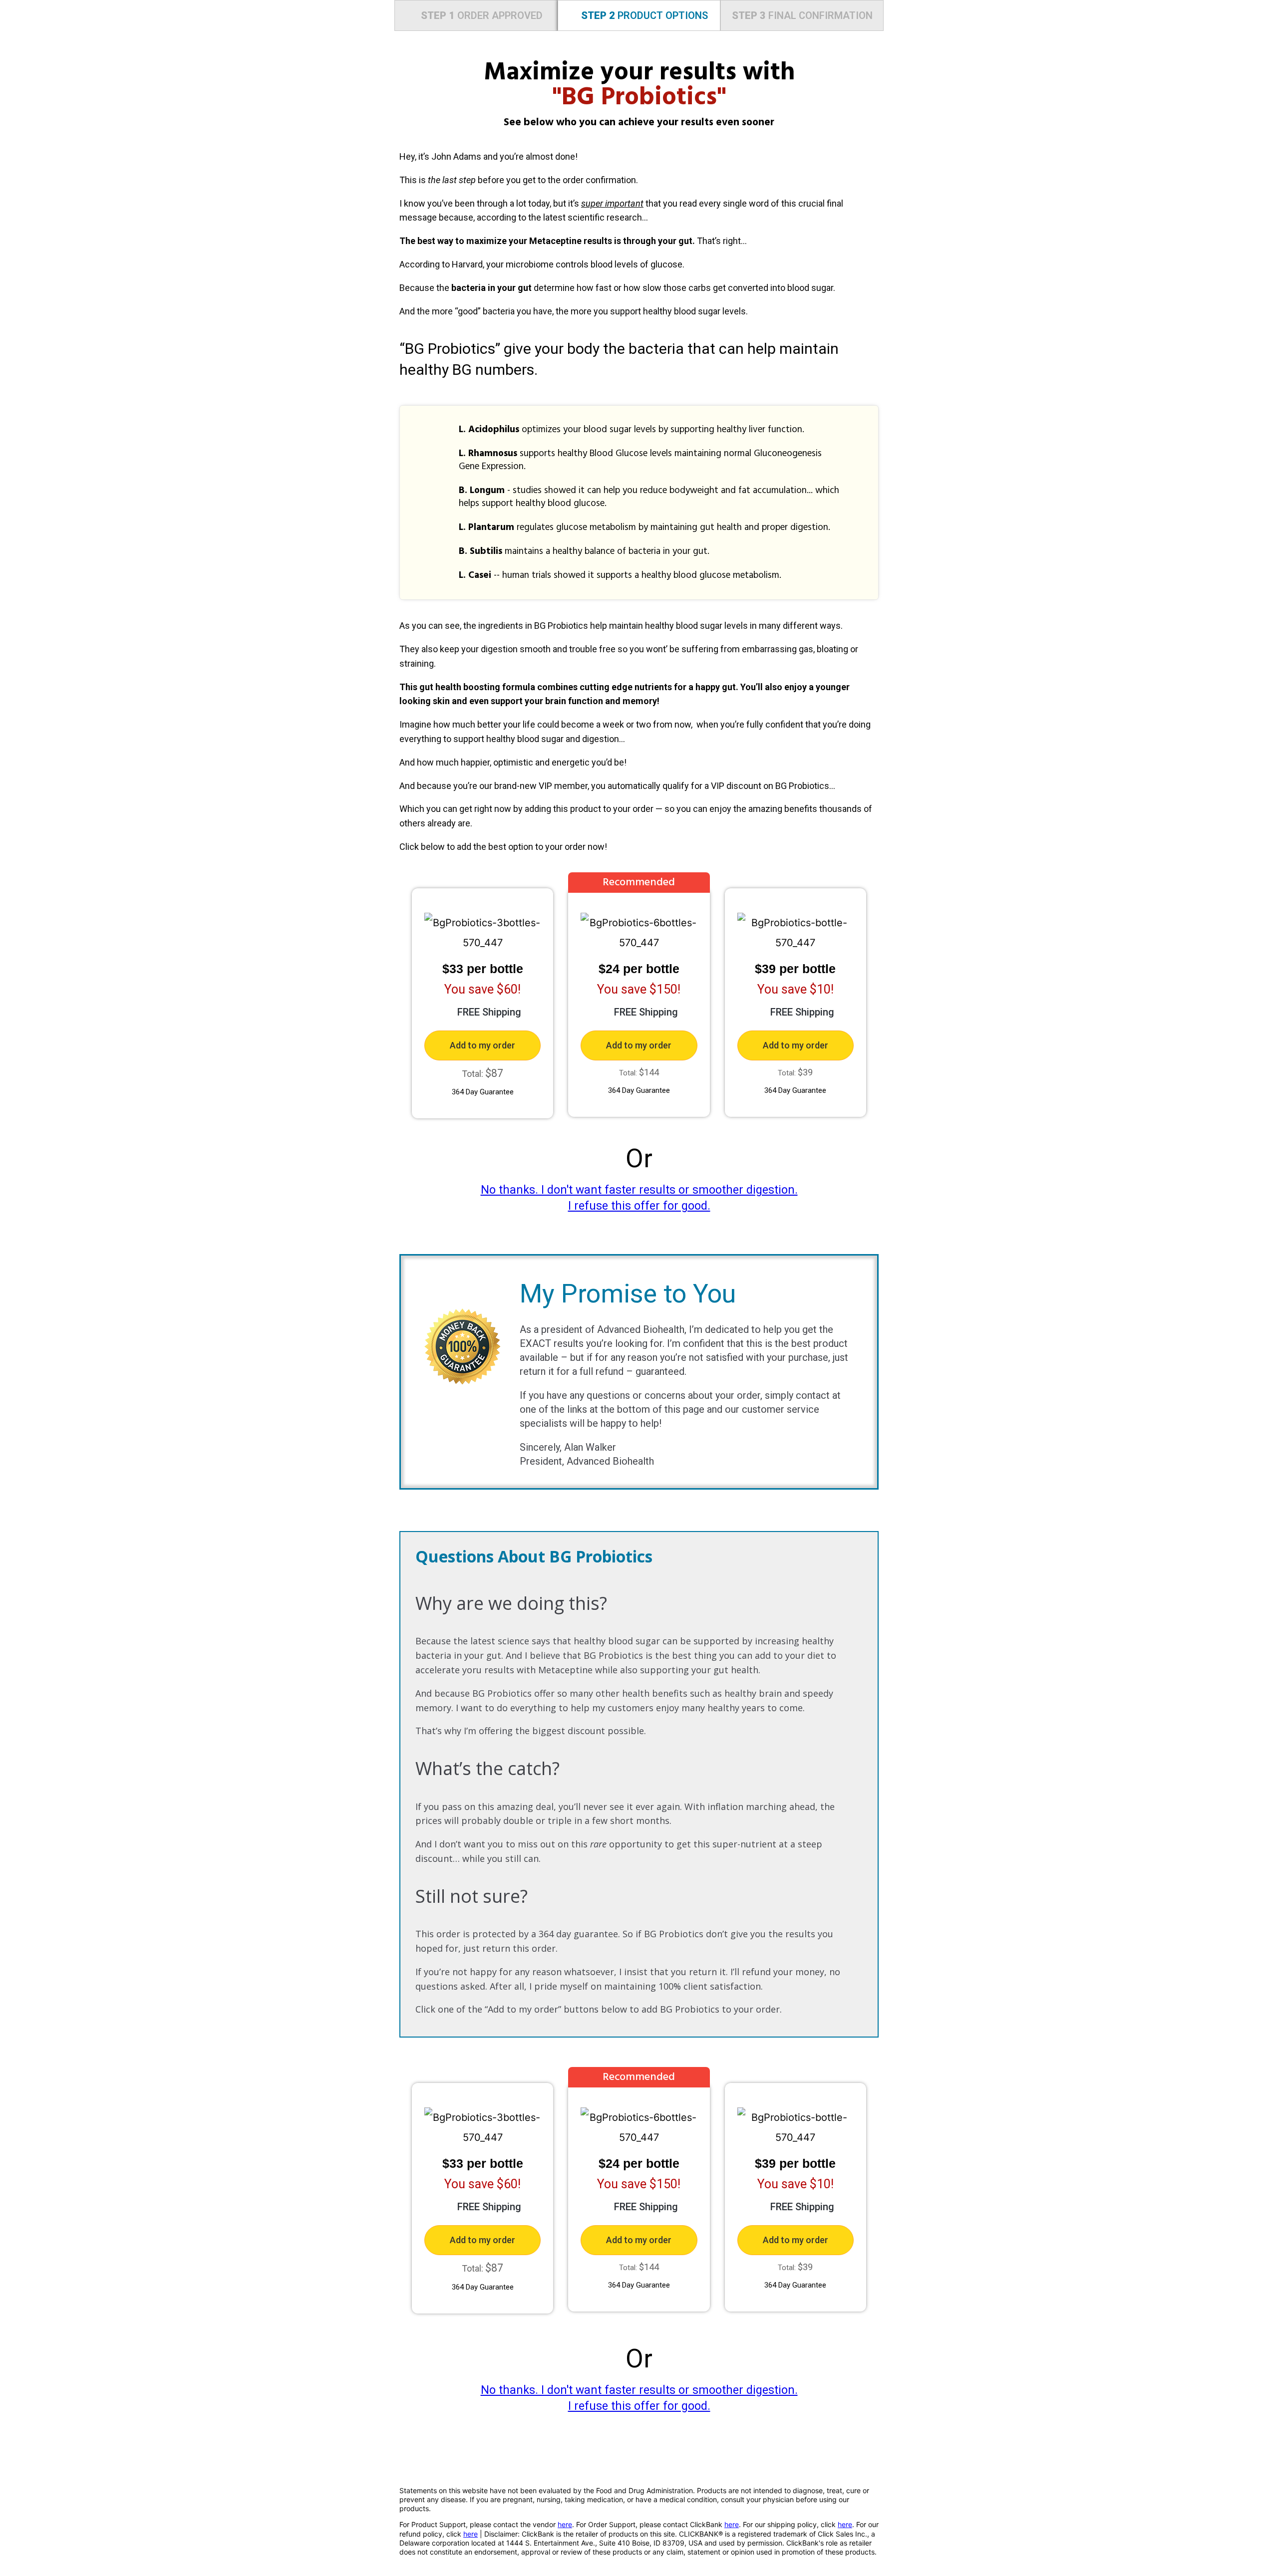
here (565, 2524)
